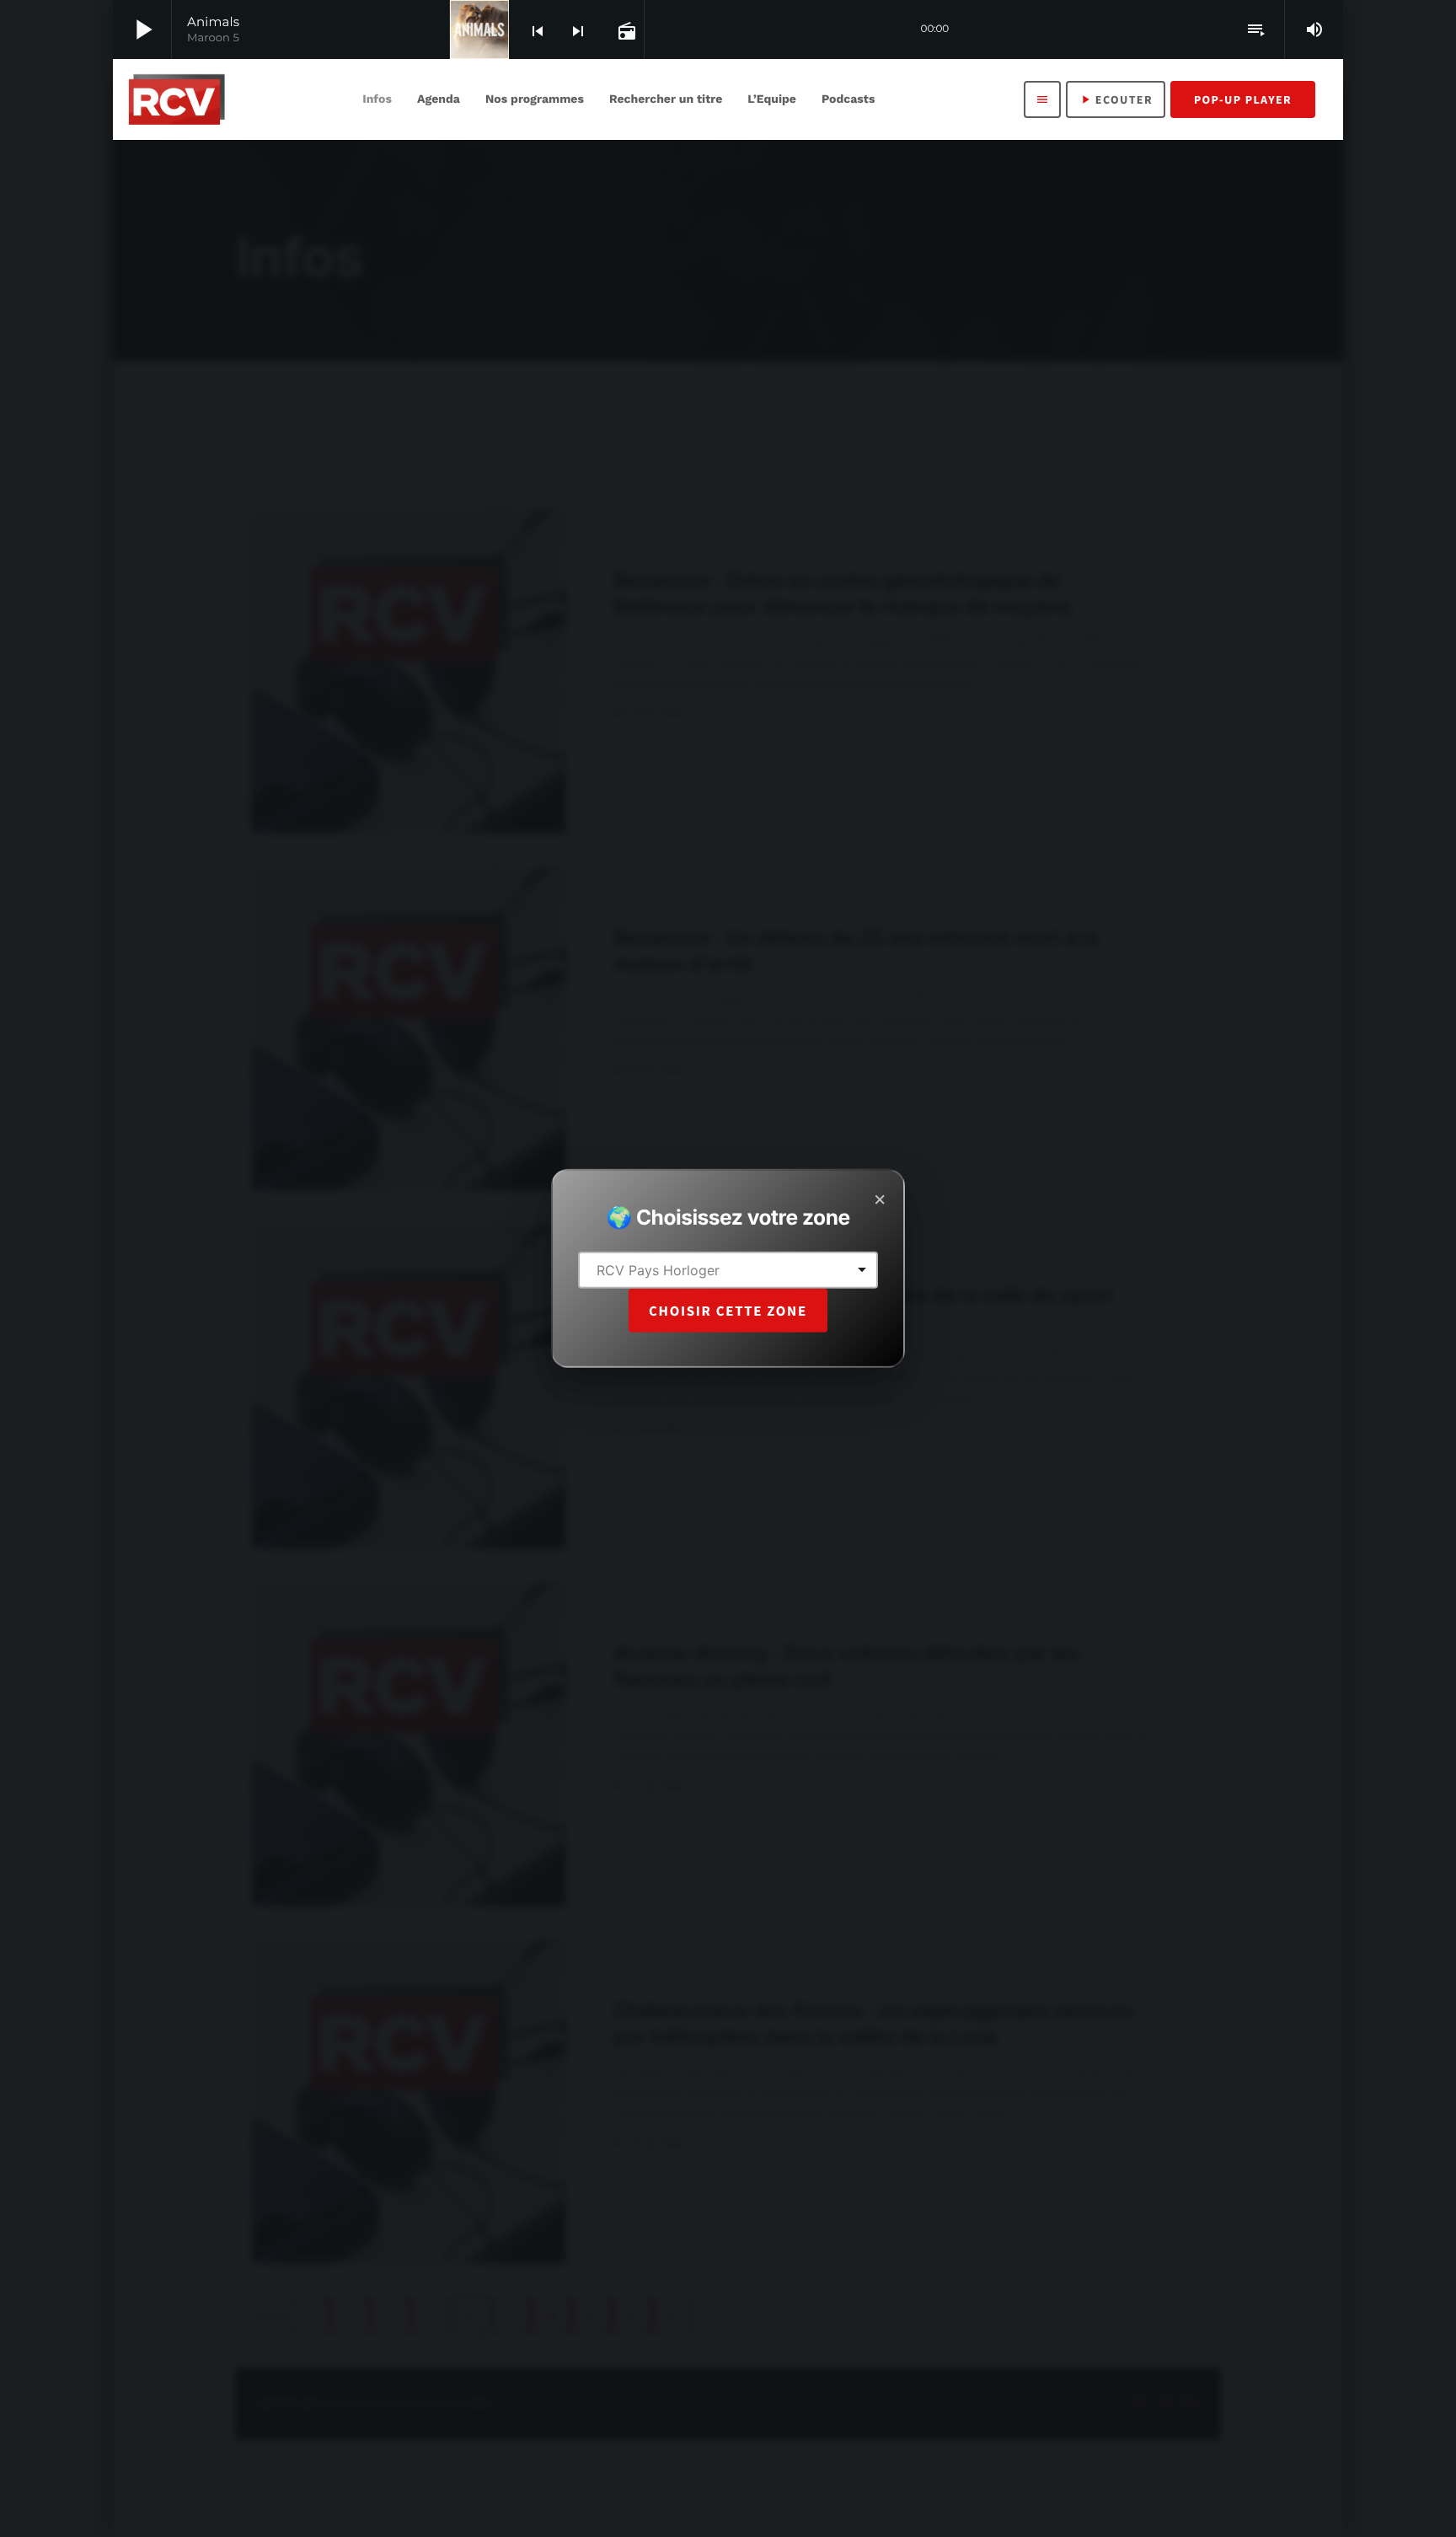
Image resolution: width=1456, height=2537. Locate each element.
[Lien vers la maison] (177, 99)
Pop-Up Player (1243, 99)
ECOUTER (1116, 99)
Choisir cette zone (728, 1311)
